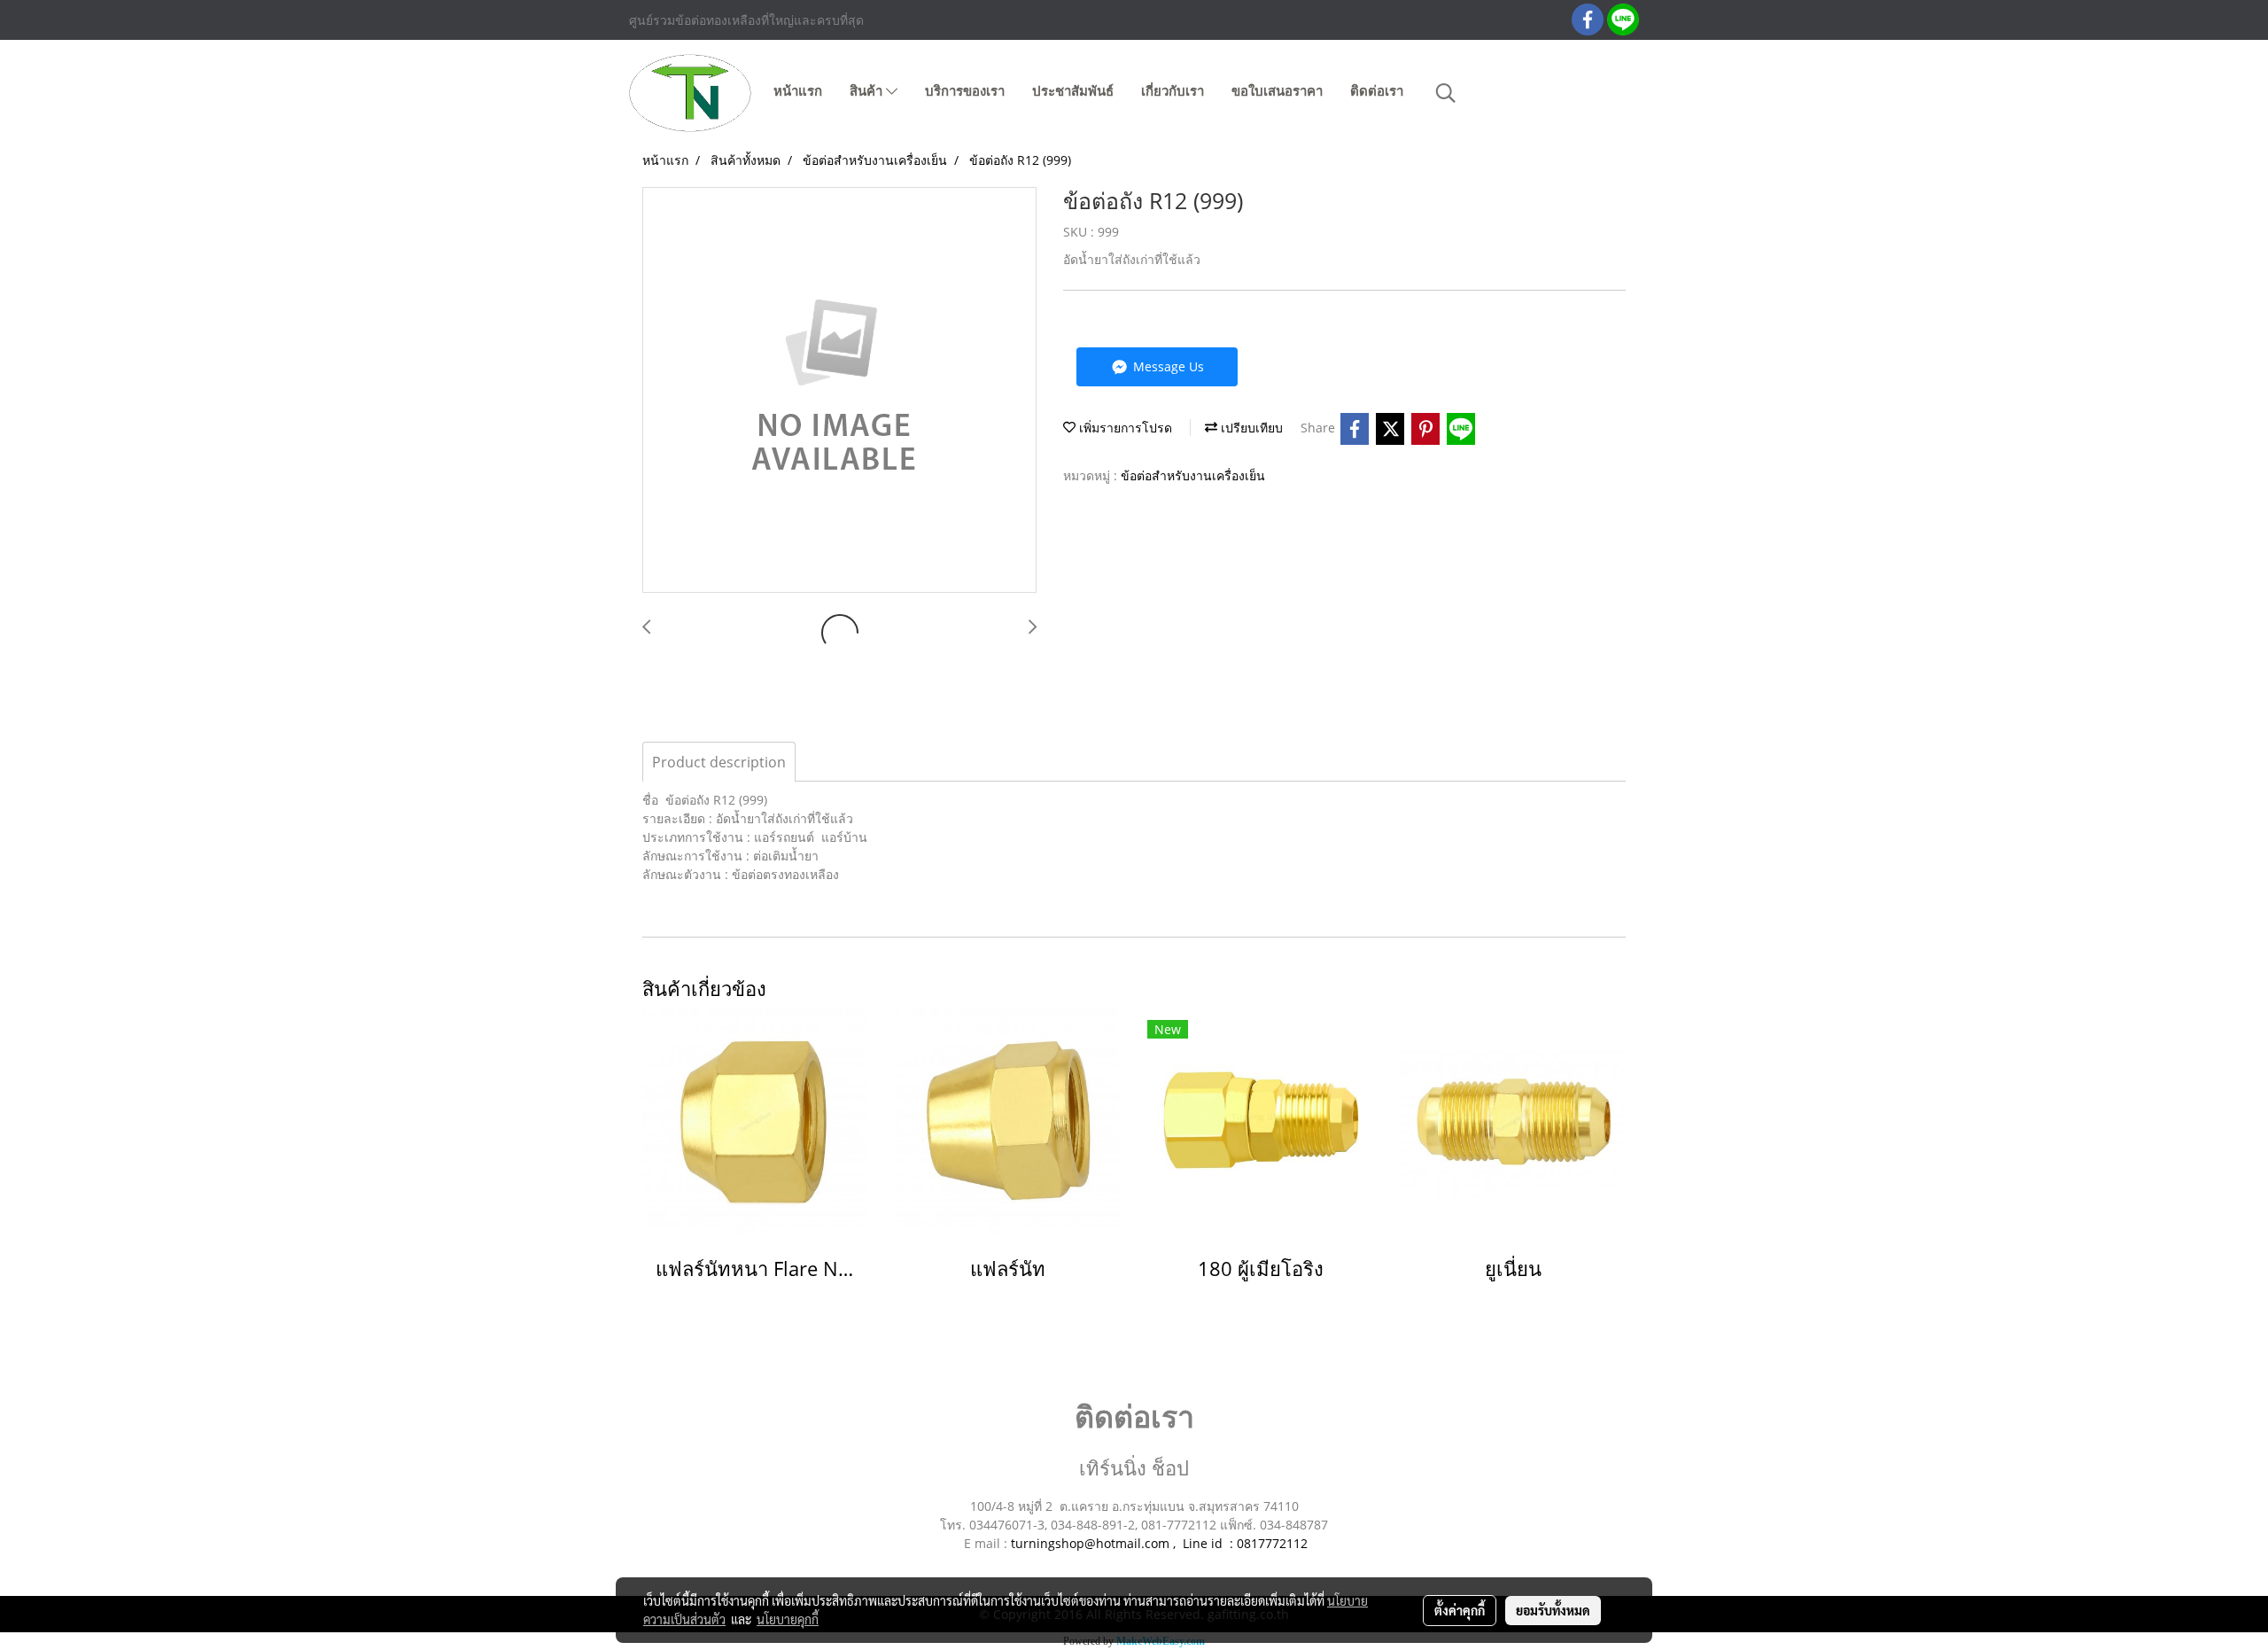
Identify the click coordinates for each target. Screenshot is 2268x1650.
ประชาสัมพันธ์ (1073, 91)
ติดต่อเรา (1377, 91)
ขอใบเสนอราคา (1277, 91)
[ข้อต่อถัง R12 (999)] (839, 391)
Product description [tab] (719, 762)
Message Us (1167, 366)
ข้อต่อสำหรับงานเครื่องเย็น (1193, 475)
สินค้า (868, 91)
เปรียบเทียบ (1250, 428)
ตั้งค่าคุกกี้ (1460, 1610)
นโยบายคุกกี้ (788, 1619)
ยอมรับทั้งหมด (1553, 1610)
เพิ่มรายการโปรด (1124, 428)
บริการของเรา (965, 91)
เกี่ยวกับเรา (1173, 91)
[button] (1446, 93)
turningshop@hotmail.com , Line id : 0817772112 (1159, 1543)
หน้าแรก (798, 91)
